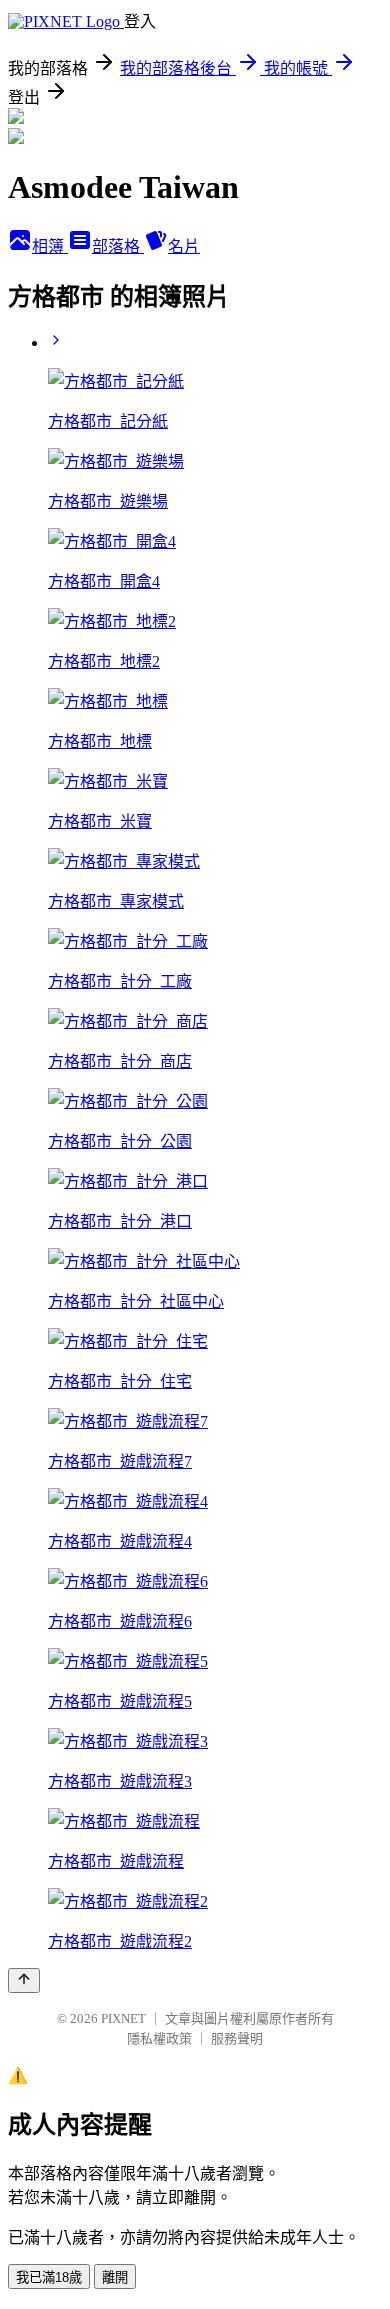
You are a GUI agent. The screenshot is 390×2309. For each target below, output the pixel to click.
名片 (184, 246)
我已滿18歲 (49, 2277)
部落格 (118, 246)
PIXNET (123, 2018)
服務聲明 (237, 2038)
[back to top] (24, 1980)
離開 (115, 2277)
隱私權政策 (159, 2038)
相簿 (50, 246)
